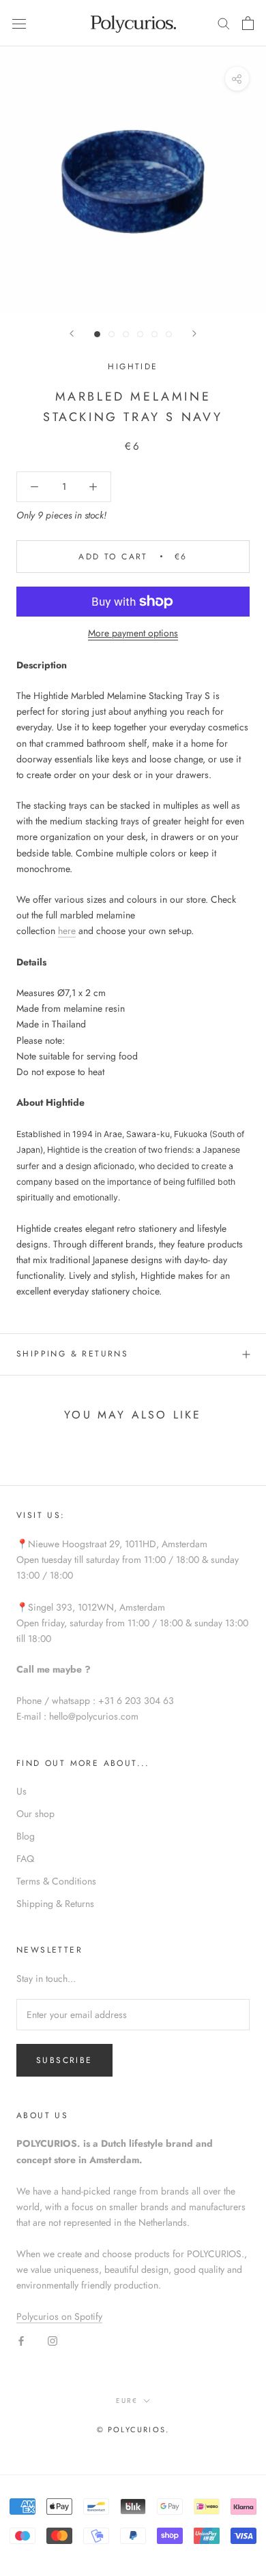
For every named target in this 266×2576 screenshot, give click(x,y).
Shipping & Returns (72, 1354)
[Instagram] (53, 2340)
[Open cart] (248, 23)
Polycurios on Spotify (59, 2316)
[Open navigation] (19, 23)
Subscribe (64, 2060)
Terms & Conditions (56, 1881)
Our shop (35, 1814)
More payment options (133, 633)
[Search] (224, 23)
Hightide (133, 367)
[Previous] (72, 333)
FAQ (25, 1859)
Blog (26, 1836)
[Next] (194, 333)
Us (21, 1791)
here (67, 931)
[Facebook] (21, 2340)
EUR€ (127, 2401)
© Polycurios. (133, 2430)
